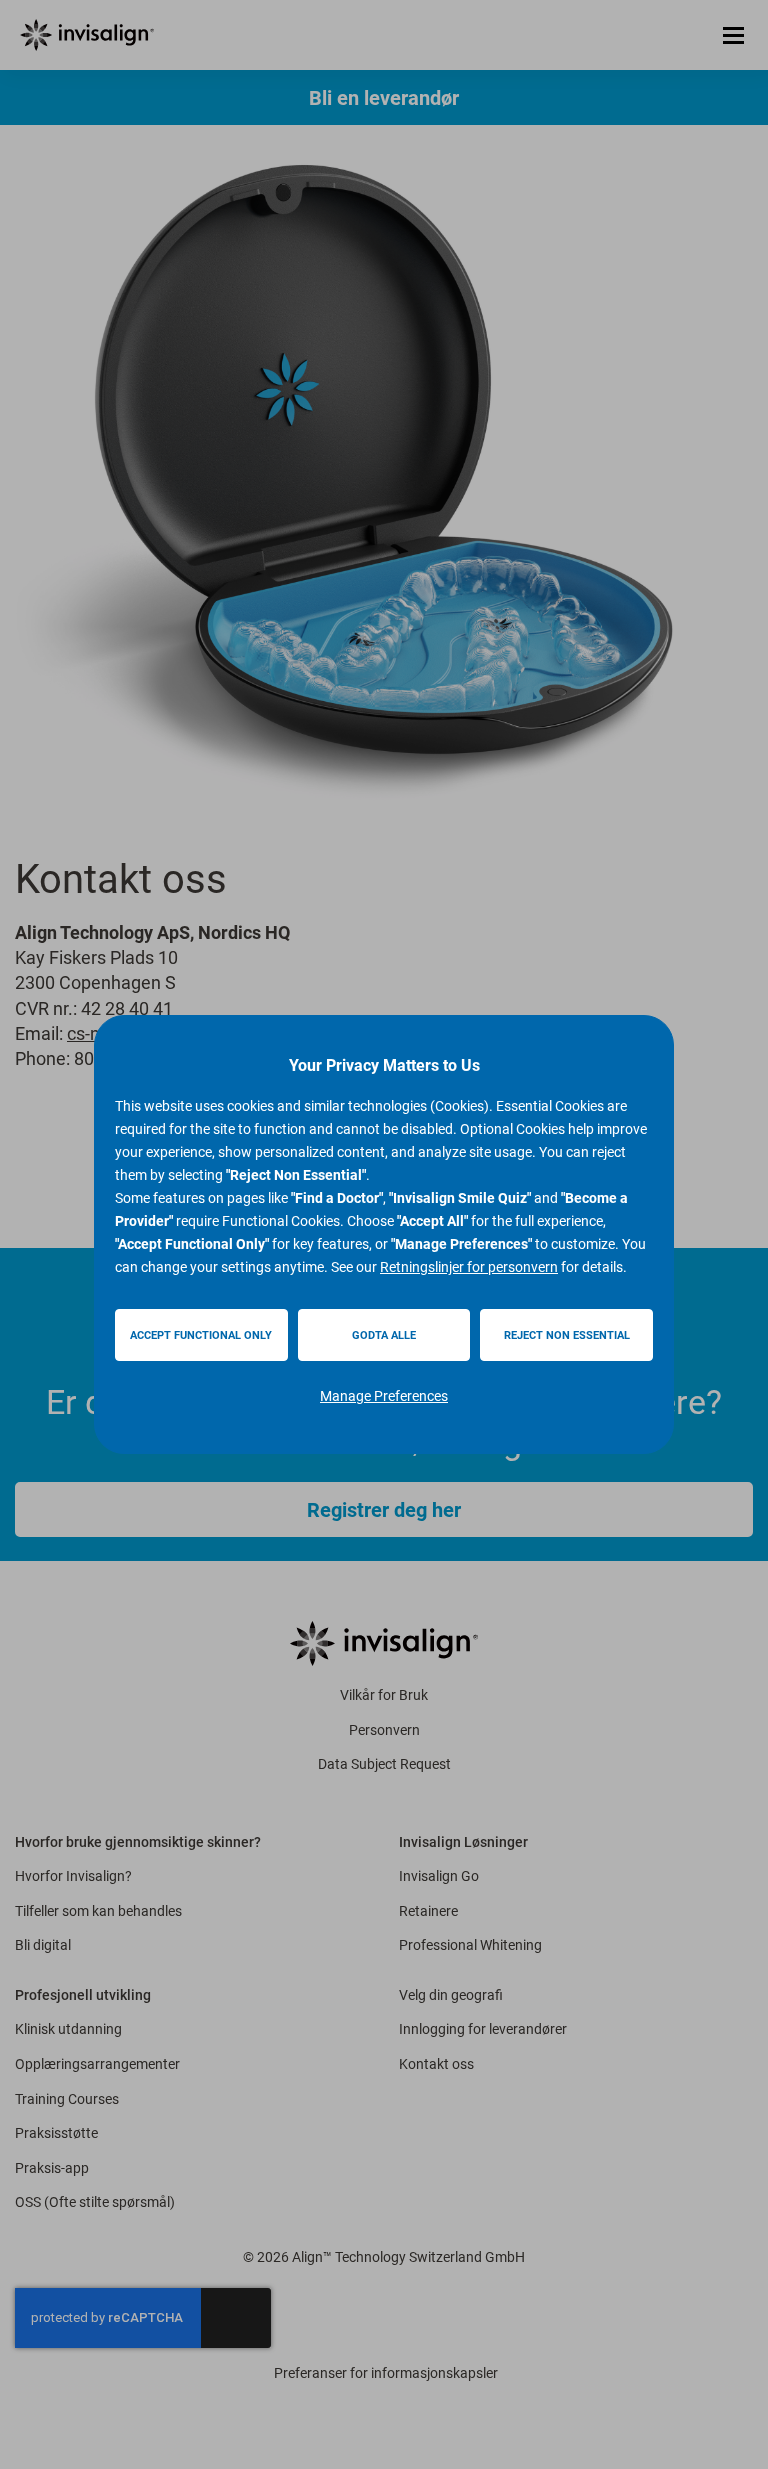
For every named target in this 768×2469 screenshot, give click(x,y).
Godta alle (384, 1335)
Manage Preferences (384, 1396)
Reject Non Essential (567, 1335)
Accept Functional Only (201, 1335)
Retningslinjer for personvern (469, 1267)
